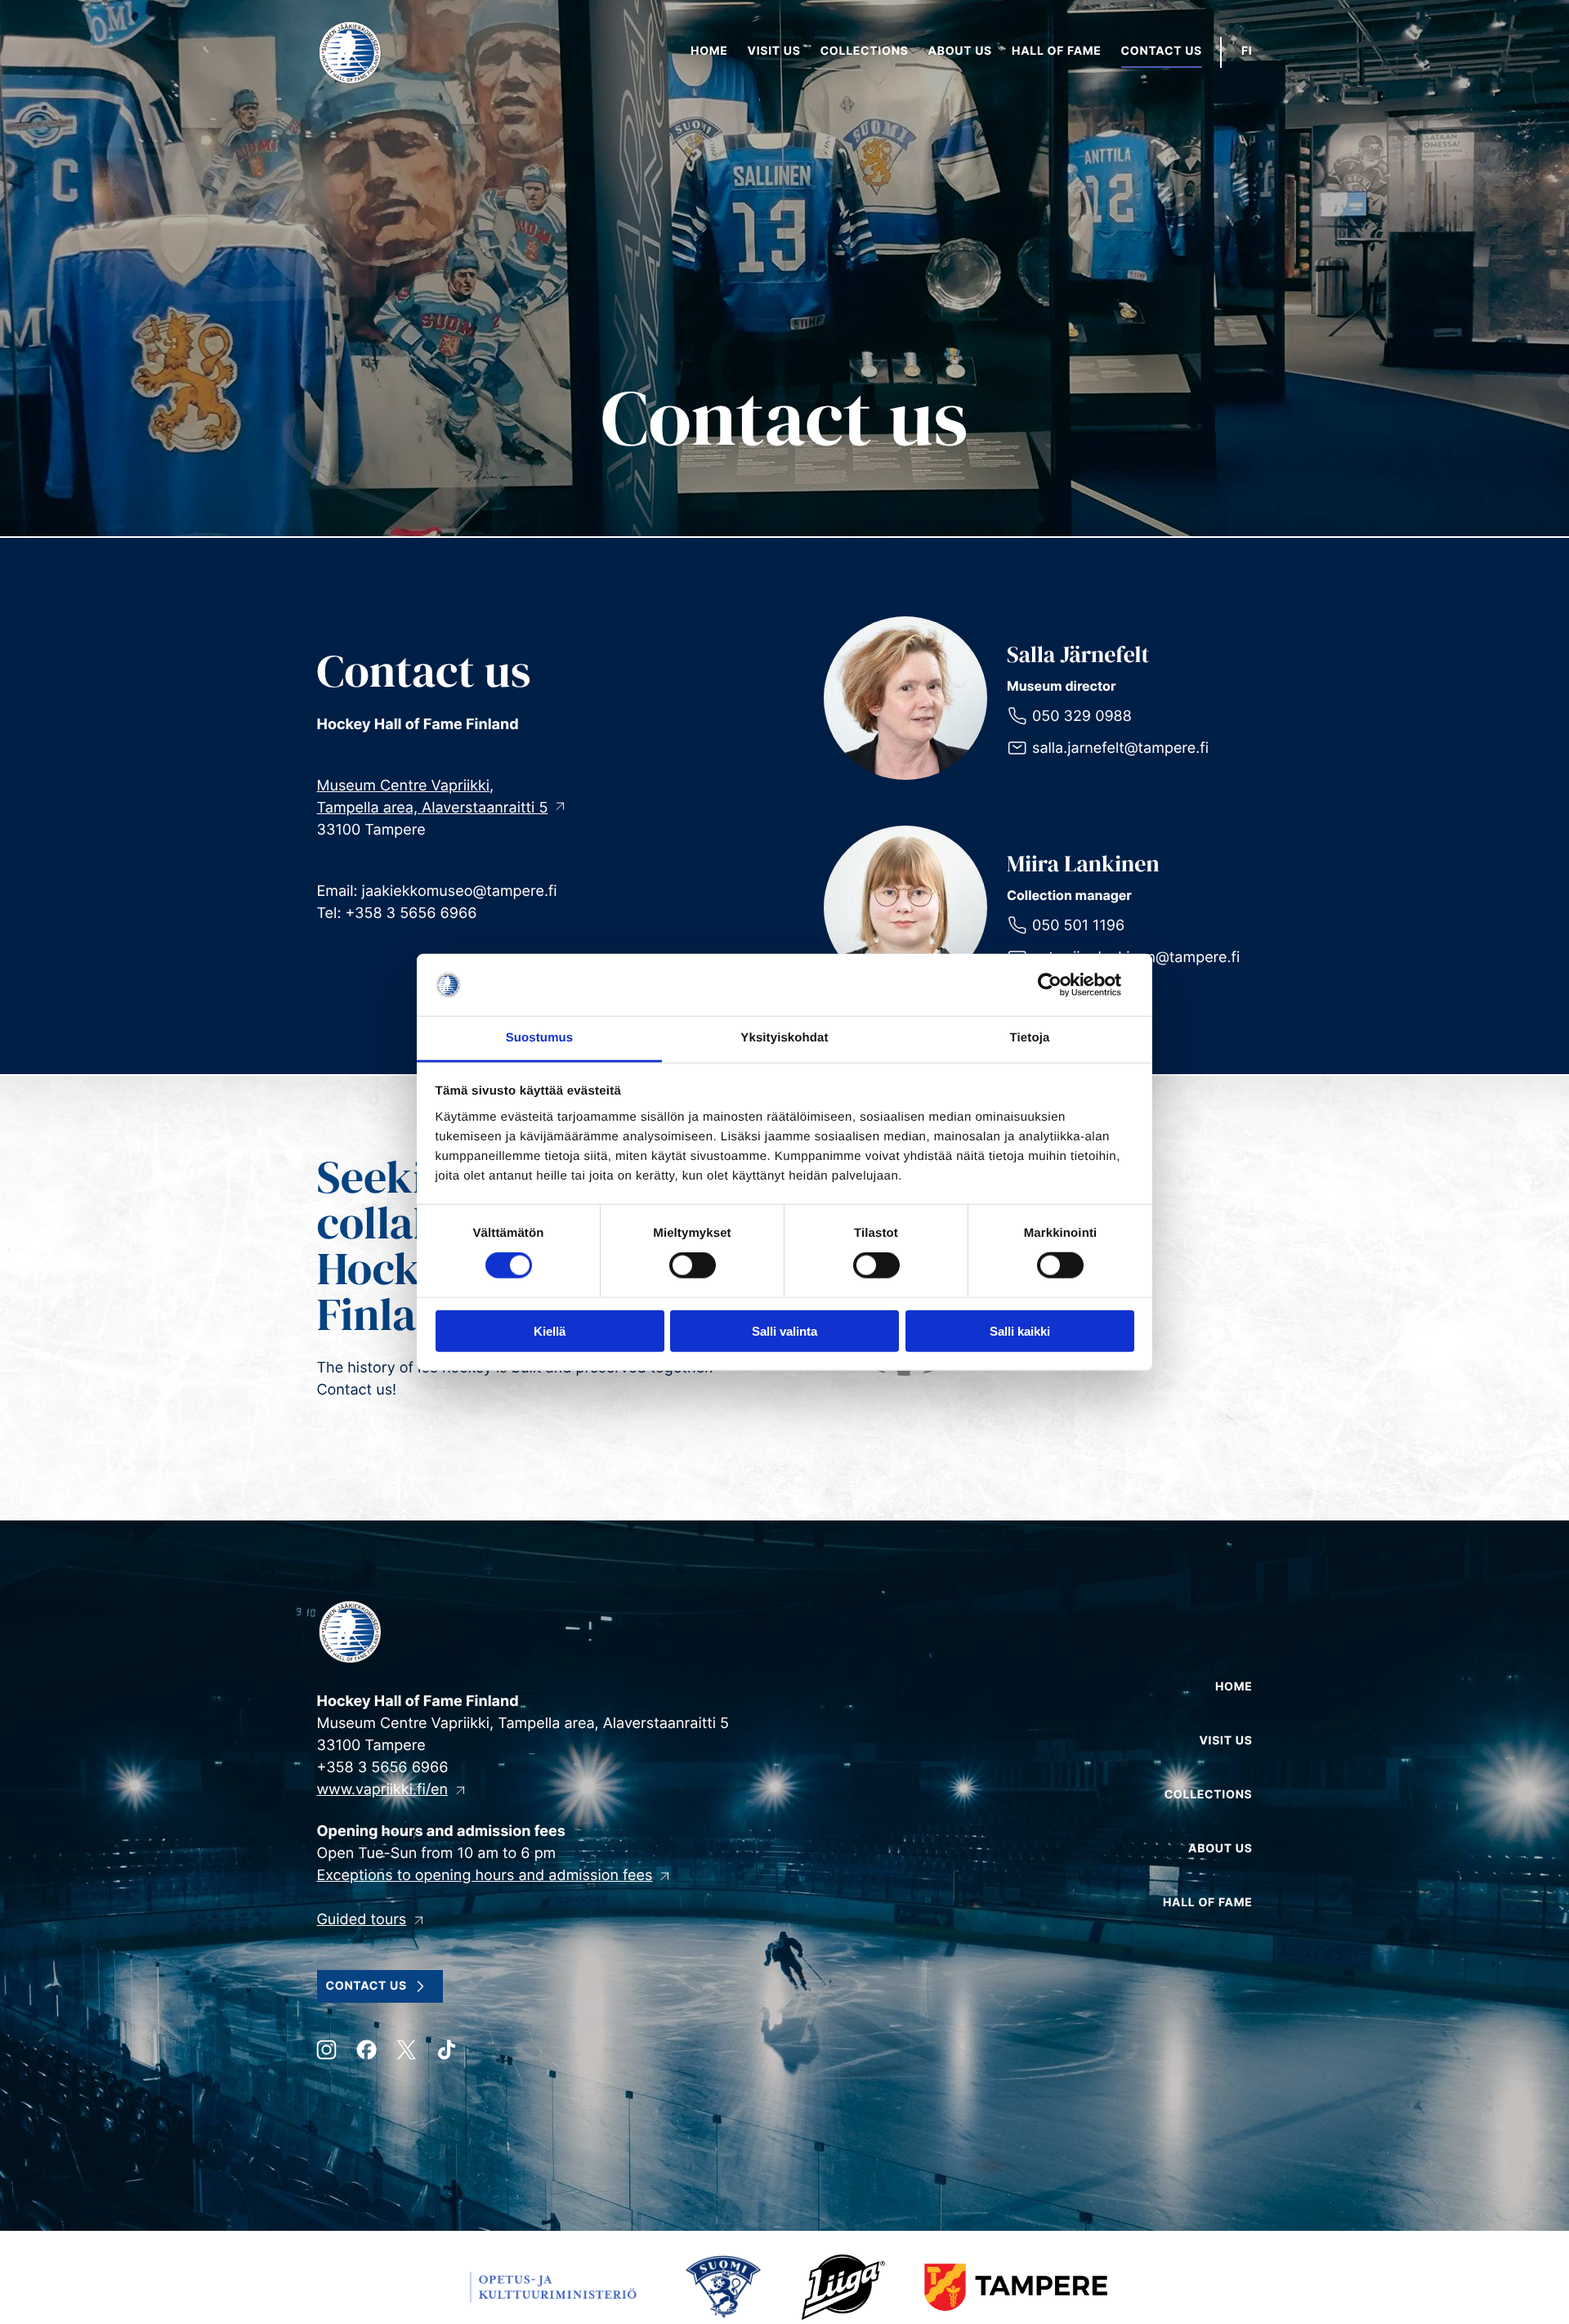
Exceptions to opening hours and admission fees (485, 1876)
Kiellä (550, 1330)
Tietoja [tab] (1030, 1038)
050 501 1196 (1078, 926)
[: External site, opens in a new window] (1063, 985)
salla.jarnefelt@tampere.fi (1120, 748)
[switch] (693, 1265)
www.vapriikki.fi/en (383, 1790)
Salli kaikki (1020, 1330)
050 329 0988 (1082, 716)
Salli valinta (784, 1330)
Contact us (367, 1986)
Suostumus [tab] (540, 1038)
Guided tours (362, 1920)
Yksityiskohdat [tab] (784, 1038)
